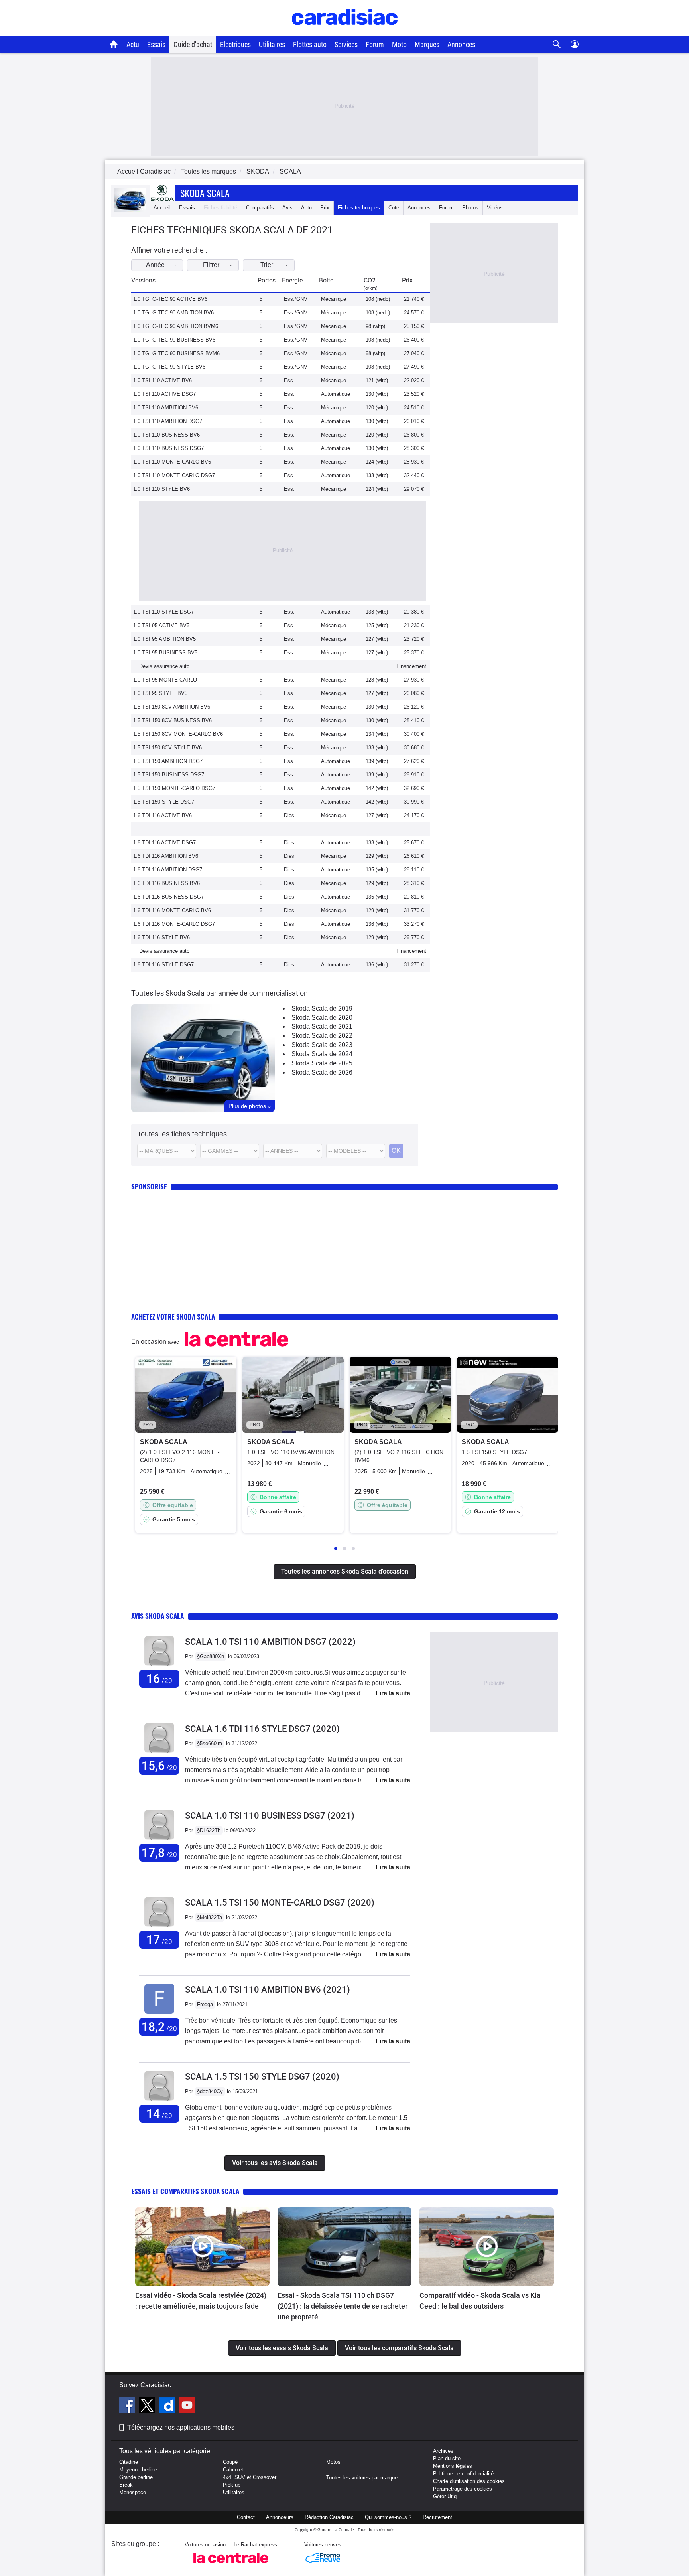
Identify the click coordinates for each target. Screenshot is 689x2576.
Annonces (461, 44)
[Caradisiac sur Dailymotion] (168, 2406)
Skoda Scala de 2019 (322, 1008)
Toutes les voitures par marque (362, 2478)
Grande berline (136, 2477)
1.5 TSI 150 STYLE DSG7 (164, 802)
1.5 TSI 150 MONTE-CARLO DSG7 (174, 788)
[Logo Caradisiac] (345, 32)
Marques (427, 44)
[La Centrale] (231, 2565)
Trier (267, 265)
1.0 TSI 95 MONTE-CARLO (165, 680)
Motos (333, 2462)
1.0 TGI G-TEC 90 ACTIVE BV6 (170, 299)
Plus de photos (250, 1106)
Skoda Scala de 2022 (322, 1036)
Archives (443, 2451)
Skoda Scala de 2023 (322, 1045)
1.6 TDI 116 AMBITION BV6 (166, 856)
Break (126, 2485)
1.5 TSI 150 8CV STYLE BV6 (167, 748)
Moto (399, 44)
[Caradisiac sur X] (148, 2406)
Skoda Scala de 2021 (322, 1026)
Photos (470, 208)
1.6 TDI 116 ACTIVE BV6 (162, 815)
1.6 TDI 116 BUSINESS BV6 (166, 883)
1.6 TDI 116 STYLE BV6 (161, 937)
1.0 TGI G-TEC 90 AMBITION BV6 (173, 313)
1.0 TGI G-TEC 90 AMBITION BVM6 (176, 326)
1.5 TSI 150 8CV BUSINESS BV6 (172, 720)
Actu (133, 44)
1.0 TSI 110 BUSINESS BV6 (166, 435)
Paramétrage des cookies (463, 2489)
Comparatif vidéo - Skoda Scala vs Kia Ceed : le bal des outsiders (480, 2301)
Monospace (133, 2492)
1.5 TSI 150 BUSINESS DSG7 (169, 775)
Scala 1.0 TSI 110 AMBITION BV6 (268, 1990)
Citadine (129, 2462)
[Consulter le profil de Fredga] (159, 2014)
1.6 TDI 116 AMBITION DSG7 (168, 870)
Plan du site (447, 2458)
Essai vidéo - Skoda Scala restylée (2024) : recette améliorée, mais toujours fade (201, 2301)
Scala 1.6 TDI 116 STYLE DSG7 (262, 1729)
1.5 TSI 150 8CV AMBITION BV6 (172, 707)
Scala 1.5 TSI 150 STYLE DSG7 (262, 2077)
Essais (156, 44)
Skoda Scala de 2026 (322, 1072)
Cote (394, 208)
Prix (325, 208)
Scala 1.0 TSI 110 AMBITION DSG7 (270, 1642)
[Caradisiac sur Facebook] (128, 2406)
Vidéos (495, 208)
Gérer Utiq (445, 2496)
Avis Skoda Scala (157, 1616)
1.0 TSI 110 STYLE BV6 (161, 489)
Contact (246, 2517)
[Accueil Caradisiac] (114, 44)
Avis (287, 208)
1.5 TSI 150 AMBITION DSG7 (168, 761)
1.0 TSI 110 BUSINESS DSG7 (168, 448)
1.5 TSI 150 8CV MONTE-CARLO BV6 (178, 734)
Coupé (230, 2462)
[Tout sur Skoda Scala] (130, 210)
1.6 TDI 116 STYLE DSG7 (163, 965)
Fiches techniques (359, 208)
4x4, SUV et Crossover (250, 2477)
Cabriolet (233, 2470)
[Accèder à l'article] (202, 2247)
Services (346, 44)
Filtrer (211, 265)
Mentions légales (453, 2466)
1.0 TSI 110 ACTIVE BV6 (162, 380)
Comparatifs (260, 208)
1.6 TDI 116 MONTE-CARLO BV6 (172, 910)
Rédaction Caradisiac (329, 2517)
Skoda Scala (205, 193)
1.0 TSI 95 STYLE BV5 (160, 693)
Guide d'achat (193, 44)
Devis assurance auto (164, 666)
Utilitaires (272, 44)
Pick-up (232, 2485)
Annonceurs (280, 2517)
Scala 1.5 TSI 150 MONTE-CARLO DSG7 (280, 1903)
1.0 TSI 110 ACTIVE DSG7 (164, 394)
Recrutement (437, 2517)
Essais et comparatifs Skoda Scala (185, 2191)
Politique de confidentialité (463, 2474)
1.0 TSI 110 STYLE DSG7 (163, 612)
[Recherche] (557, 44)
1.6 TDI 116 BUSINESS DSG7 (168, 897)
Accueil (162, 208)
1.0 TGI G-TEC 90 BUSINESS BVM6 (176, 353)
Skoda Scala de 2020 (322, 1018)
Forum (375, 44)
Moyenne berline (138, 2470)
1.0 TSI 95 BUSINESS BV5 (165, 653)
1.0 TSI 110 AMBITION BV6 (166, 408)
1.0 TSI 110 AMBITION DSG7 (168, 421)
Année (155, 265)
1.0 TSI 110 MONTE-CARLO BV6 (172, 462)
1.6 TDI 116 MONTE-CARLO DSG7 (174, 924)
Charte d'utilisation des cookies (469, 2481)
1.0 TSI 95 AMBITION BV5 (164, 639)
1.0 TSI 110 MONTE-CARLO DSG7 (174, 475)
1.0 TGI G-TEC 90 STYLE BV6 (169, 367)
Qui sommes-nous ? (388, 2517)
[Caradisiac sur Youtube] (187, 2406)
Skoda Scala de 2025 (322, 1063)
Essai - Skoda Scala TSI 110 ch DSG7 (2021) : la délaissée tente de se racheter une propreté (343, 2306)
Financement (411, 666)
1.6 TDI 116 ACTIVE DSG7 (164, 843)
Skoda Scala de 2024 (322, 1054)
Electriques (235, 44)
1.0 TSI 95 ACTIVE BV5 (161, 625)
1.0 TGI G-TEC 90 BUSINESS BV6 (174, 340)
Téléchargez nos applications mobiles (181, 2427)
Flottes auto (310, 44)
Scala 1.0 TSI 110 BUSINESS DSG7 (270, 1816)
